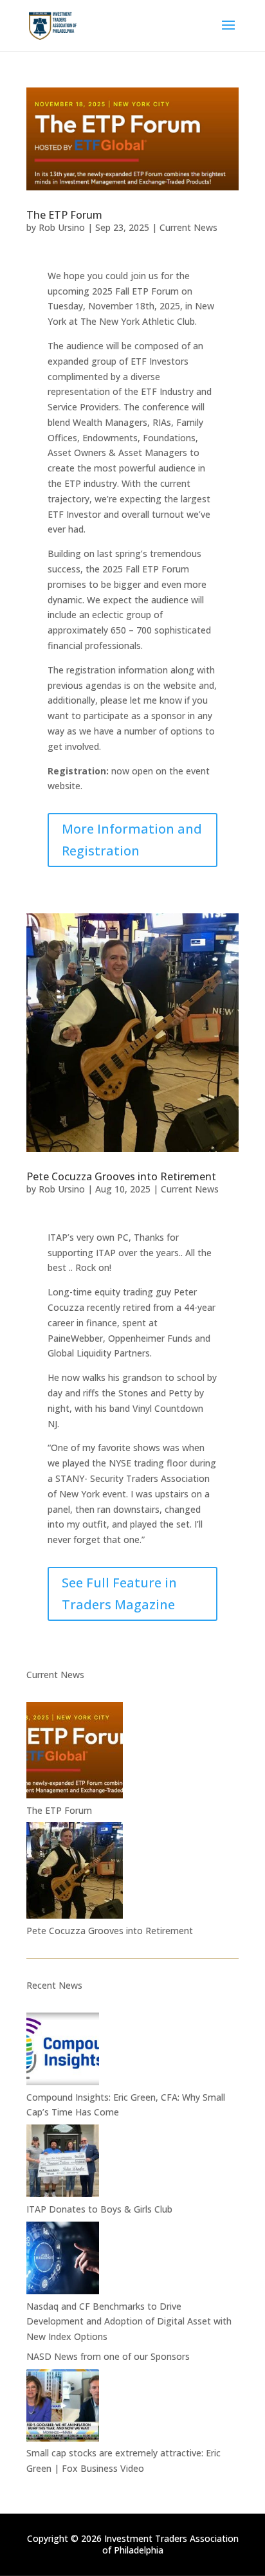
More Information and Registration (132, 840)
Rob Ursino (62, 227)
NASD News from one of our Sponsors (108, 2356)
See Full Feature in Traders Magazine (119, 1594)
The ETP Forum (64, 215)
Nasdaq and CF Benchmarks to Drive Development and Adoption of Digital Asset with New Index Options (129, 2322)
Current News (188, 227)
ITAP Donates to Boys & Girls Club (99, 2209)
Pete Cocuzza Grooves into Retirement (121, 1176)
